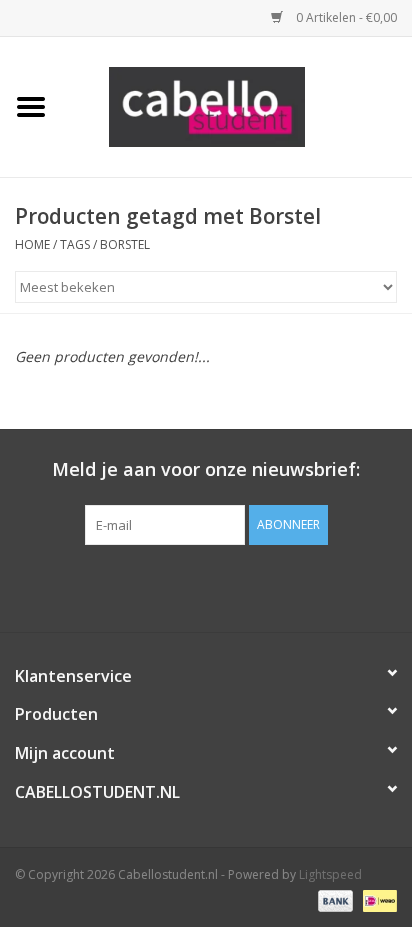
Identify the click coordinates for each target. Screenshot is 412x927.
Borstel (125, 244)
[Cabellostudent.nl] (237, 105)
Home (32, 244)
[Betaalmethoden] (333, 899)
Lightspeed (330, 874)
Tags (75, 244)
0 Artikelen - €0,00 (345, 17)
